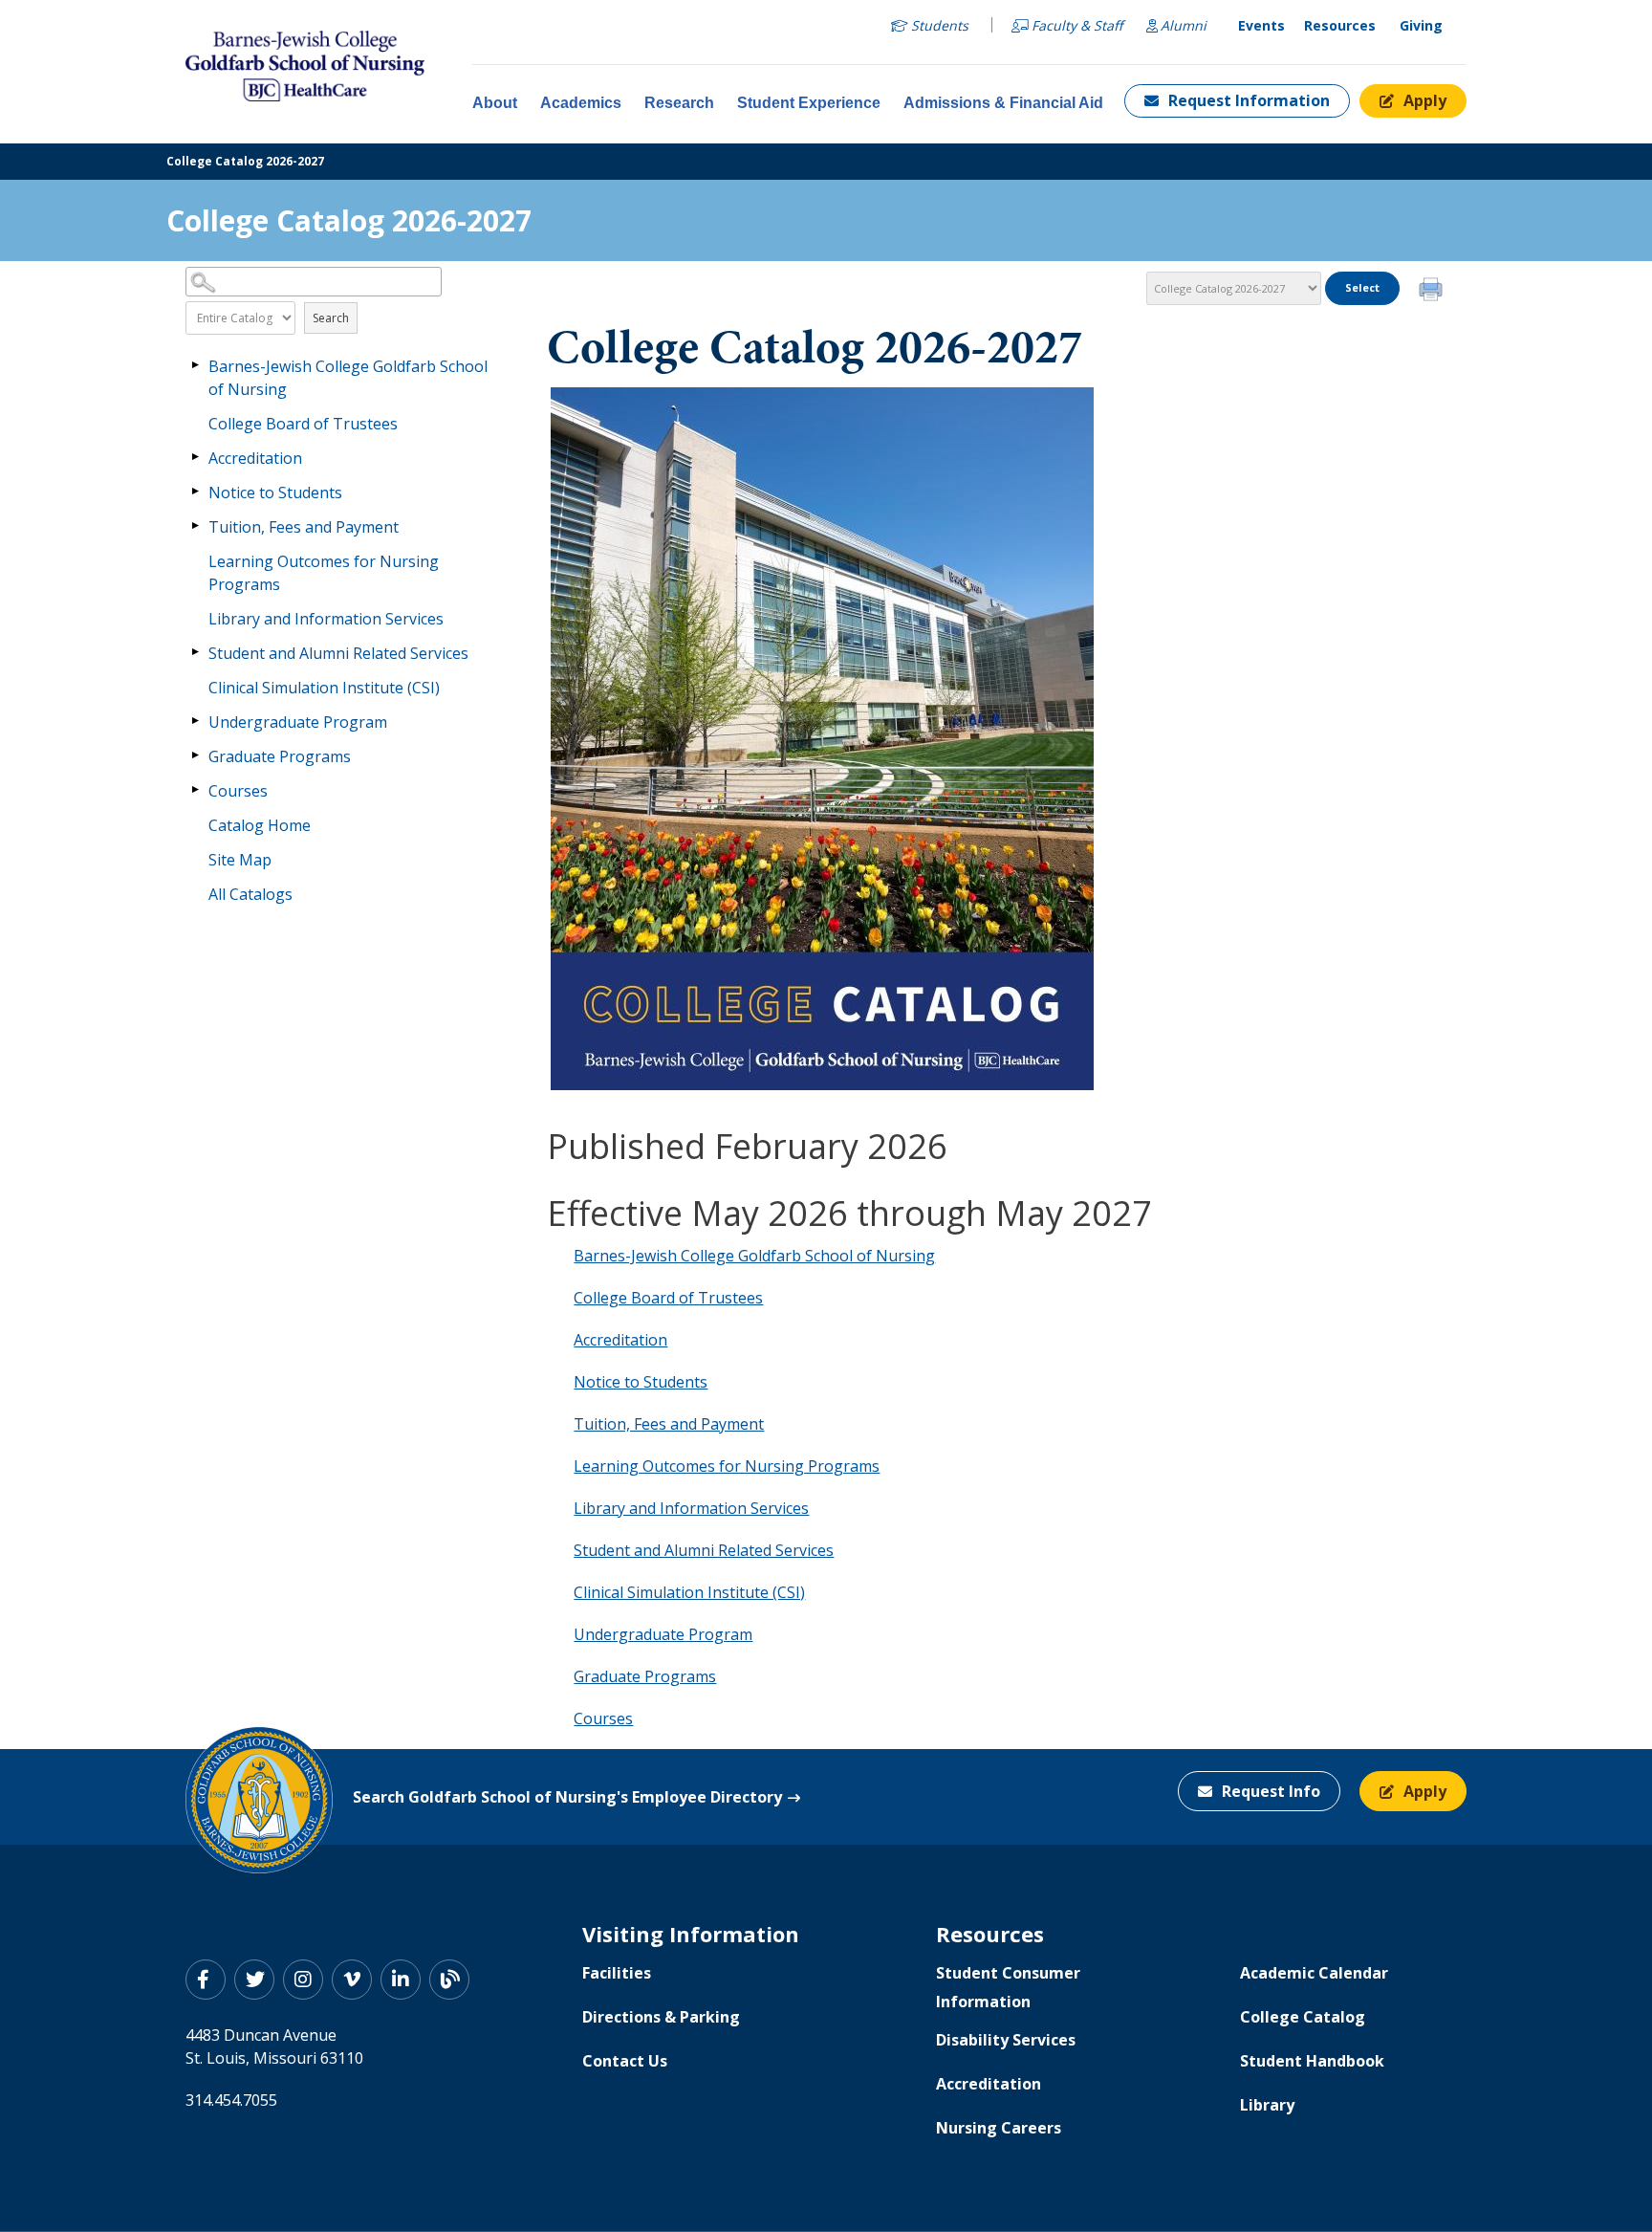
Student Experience (809, 103)
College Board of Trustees (303, 424)
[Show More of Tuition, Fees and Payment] (195, 526)
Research (679, 103)
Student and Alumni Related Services (338, 653)
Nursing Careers (999, 2128)
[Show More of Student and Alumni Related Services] (195, 652)
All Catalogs (250, 894)
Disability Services (1006, 2040)
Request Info (1271, 1791)
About (495, 103)
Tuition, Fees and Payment (304, 527)
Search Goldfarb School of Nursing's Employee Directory (567, 1797)
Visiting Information (691, 1934)
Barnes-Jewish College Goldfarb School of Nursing (348, 378)
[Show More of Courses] (195, 790)
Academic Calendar (1314, 1973)
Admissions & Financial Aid (1003, 103)
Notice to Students (275, 492)
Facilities (617, 1973)
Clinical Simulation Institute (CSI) (324, 688)
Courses (238, 791)
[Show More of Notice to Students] (195, 492)
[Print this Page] (1433, 292)
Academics (581, 103)
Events (1261, 25)
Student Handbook (1312, 2061)
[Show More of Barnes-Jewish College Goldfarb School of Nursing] (195, 365)
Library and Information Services (326, 619)
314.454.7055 (231, 2100)
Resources (1340, 25)
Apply (1425, 100)
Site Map (240, 860)
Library (1267, 2105)
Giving (1421, 25)
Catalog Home (260, 825)
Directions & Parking (661, 2017)
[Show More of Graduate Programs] (195, 755)
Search (331, 318)
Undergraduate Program (298, 722)
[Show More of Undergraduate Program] (195, 721)
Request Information (1249, 100)
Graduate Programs (280, 756)
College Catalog (1303, 2017)
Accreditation (255, 458)
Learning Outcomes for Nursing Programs (324, 573)
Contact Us (625, 2061)
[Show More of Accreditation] (195, 457)
